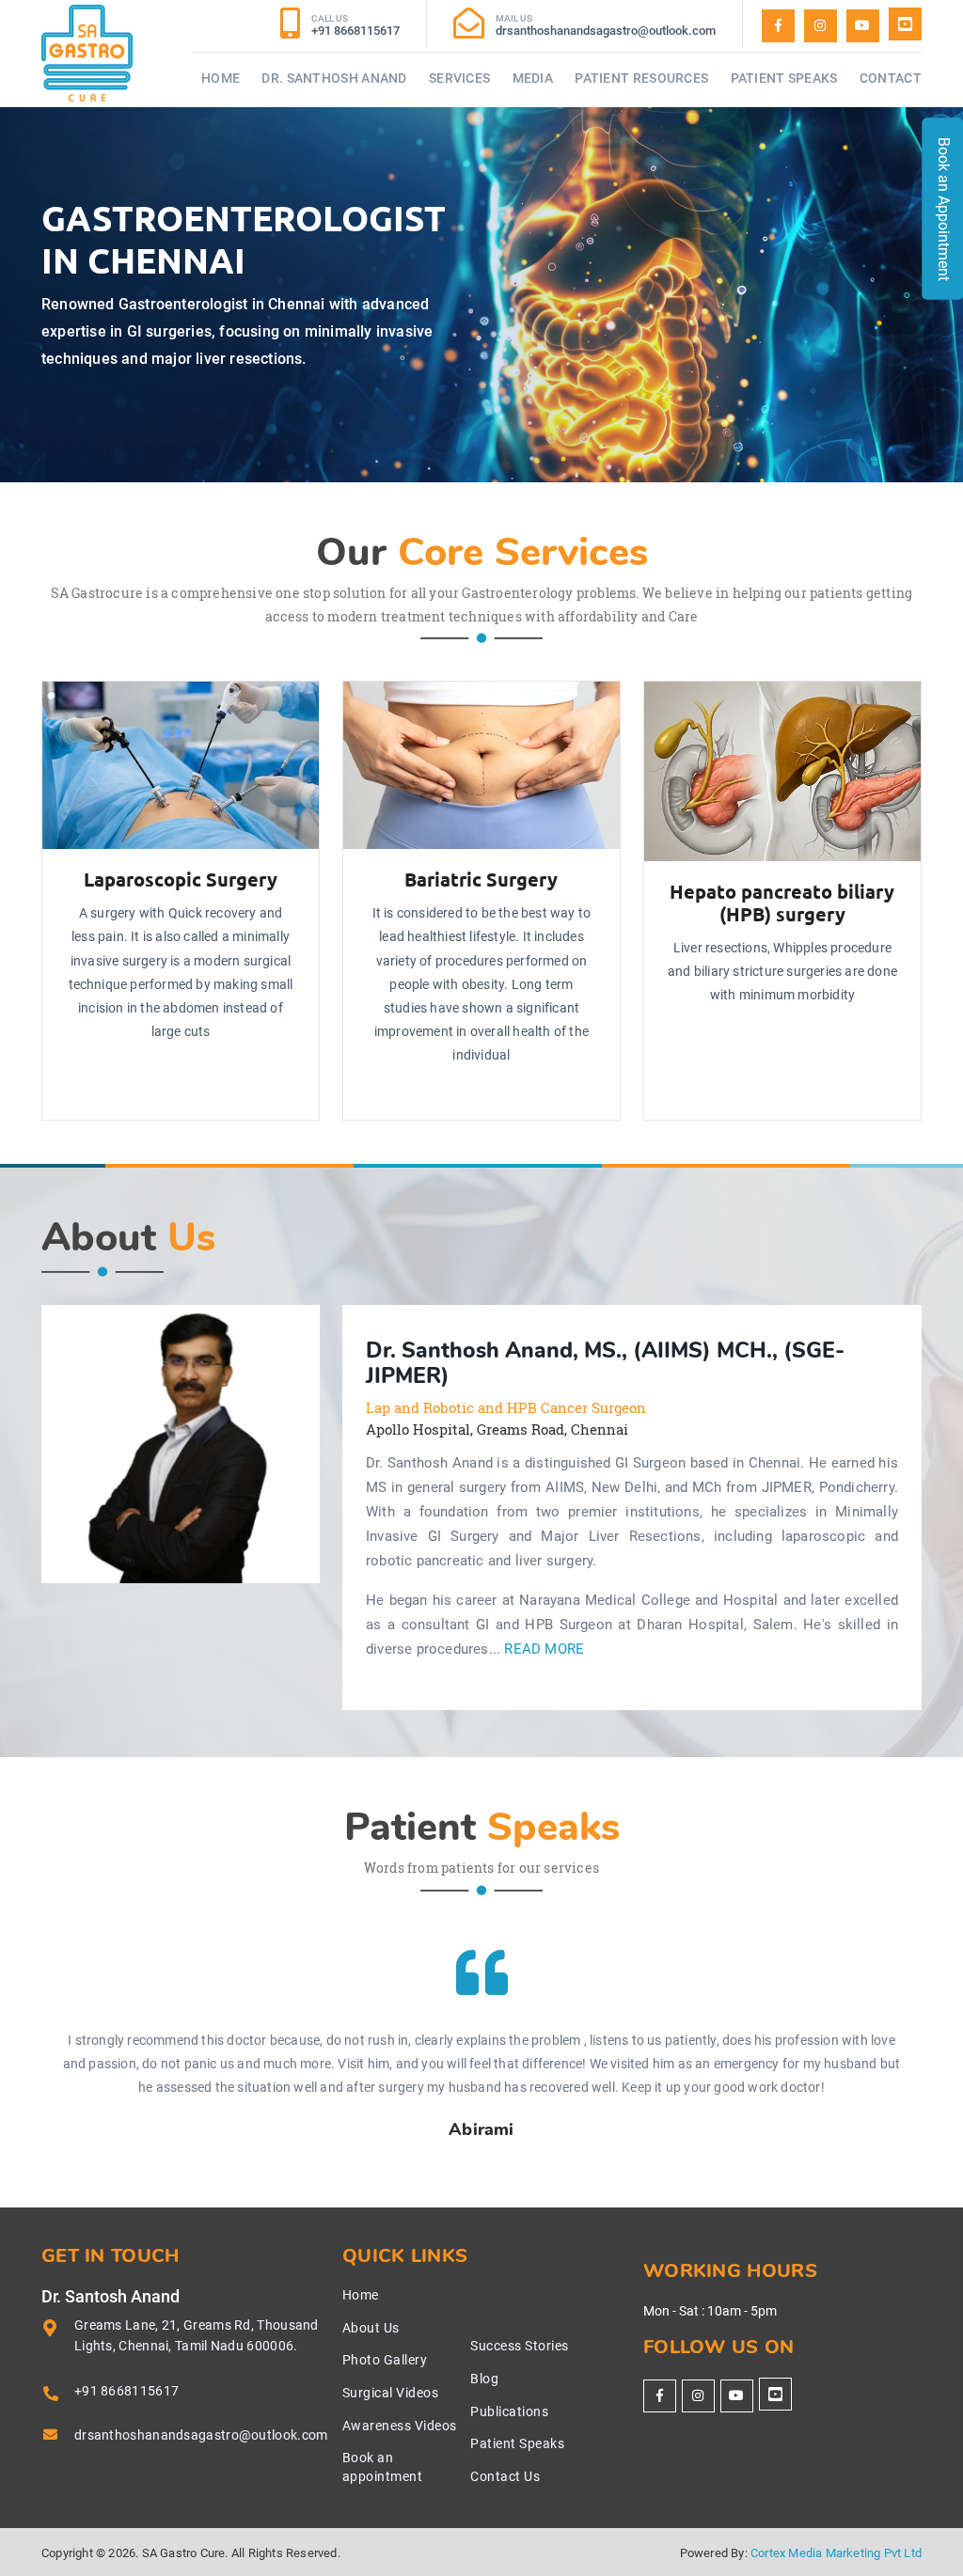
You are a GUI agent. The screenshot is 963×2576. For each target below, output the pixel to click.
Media (533, 78)
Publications (509, 2411)
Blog (484, 2379)
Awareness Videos (400, 2426)
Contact (891, 78)
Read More (544, 1649)
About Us (371, 2328)
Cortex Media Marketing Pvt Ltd (836, 2553)
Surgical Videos (391, 2393)
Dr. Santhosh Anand (334, 78)
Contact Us (505, 2476)
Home (221, 78)
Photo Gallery (385, 2360)
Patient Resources (641, 78)
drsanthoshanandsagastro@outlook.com (201, 2435)
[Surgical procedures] (905, 24)
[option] (181, 1444)
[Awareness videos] (863, 26)
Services (459, 78)
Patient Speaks (784, 78)
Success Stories (520, 2346)
